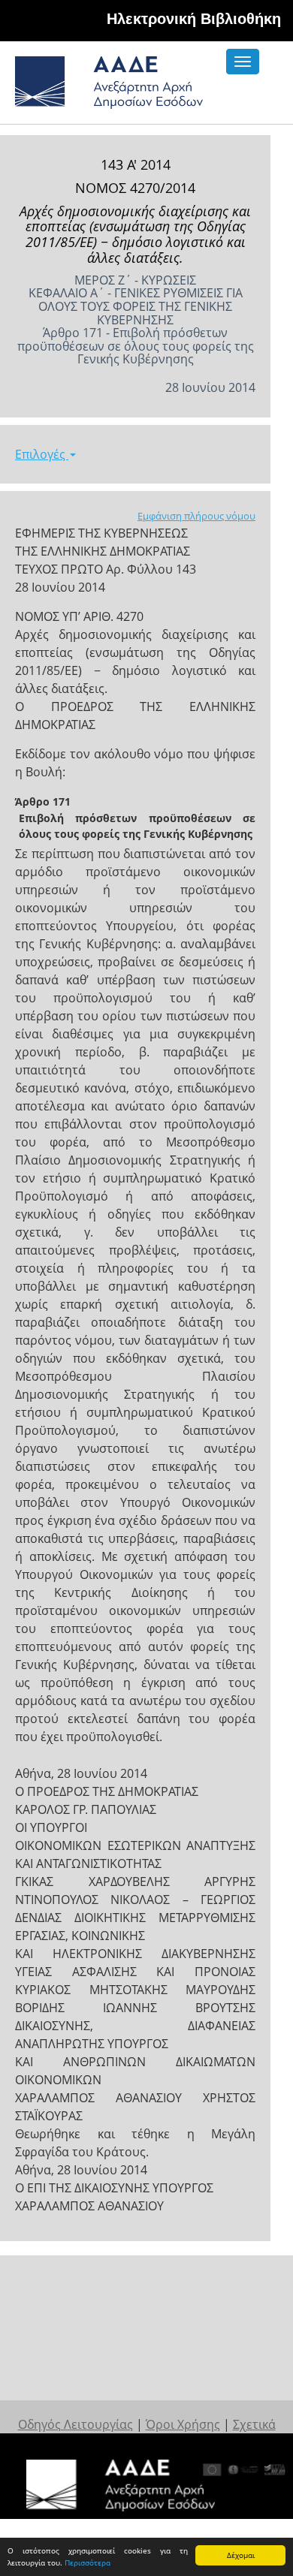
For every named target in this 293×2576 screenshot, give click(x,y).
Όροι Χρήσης (183, 2424)
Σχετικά (254, 2424)
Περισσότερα (88, 2562)
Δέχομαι (241, 2555)
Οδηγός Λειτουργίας (76, 2424)
